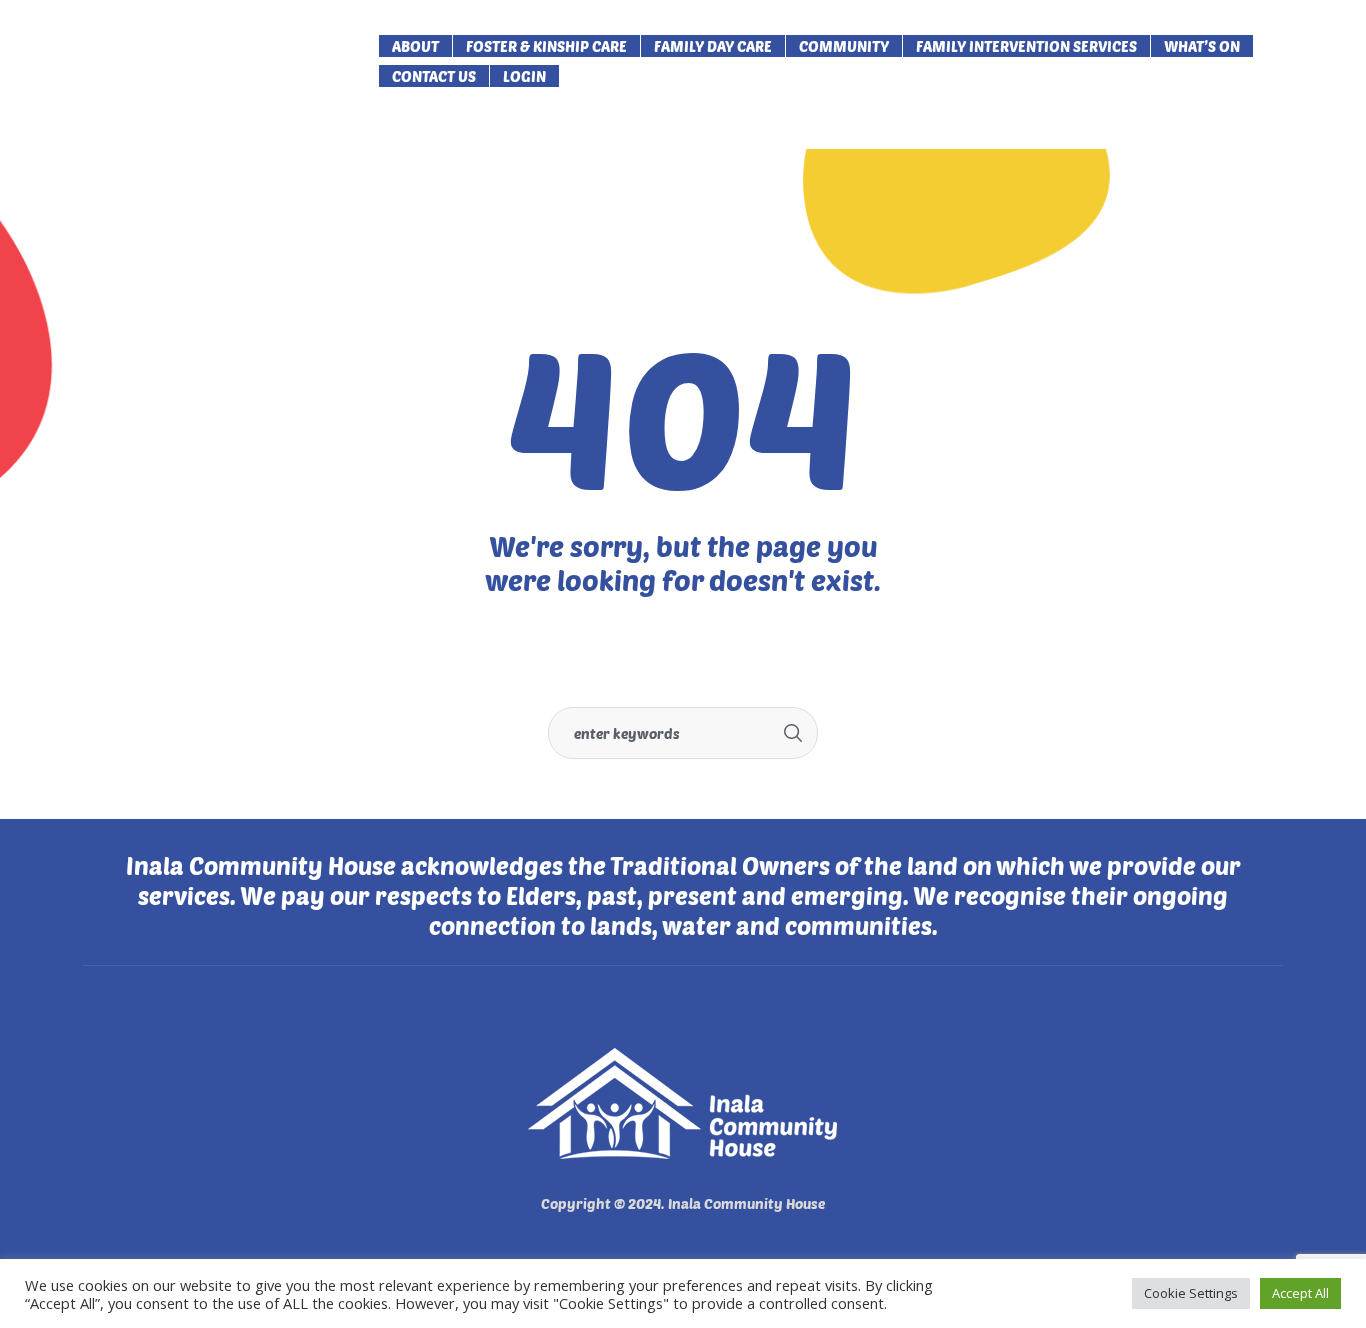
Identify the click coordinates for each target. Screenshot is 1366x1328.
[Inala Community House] (683, 1103)
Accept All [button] (1300, 1293)
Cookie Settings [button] (1191, 1293)
